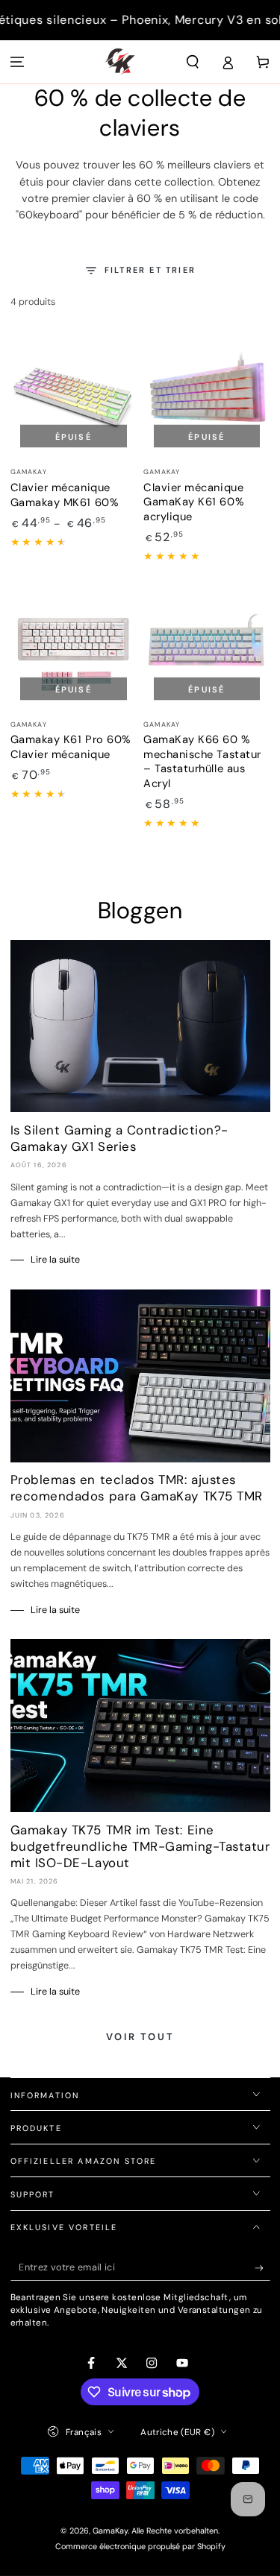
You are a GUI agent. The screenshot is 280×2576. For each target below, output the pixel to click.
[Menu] (18, 62)
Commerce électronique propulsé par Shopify (140, 2546)
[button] (193, 62)
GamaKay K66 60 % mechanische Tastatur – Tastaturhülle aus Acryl (202, 761)
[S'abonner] (262, 2268)
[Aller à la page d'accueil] (120, 62)
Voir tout (140, 2037)
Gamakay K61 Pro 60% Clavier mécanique (71, 747)
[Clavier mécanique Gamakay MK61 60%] (74, 395)
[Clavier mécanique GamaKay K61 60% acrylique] (207, 395)
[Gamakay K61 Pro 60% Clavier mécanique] (74, 647)
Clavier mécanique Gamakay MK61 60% (65, 495)
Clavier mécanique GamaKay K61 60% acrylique (194, 502)
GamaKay (110, 2531)
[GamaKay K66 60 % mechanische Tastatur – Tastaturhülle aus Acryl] (207, 647)
